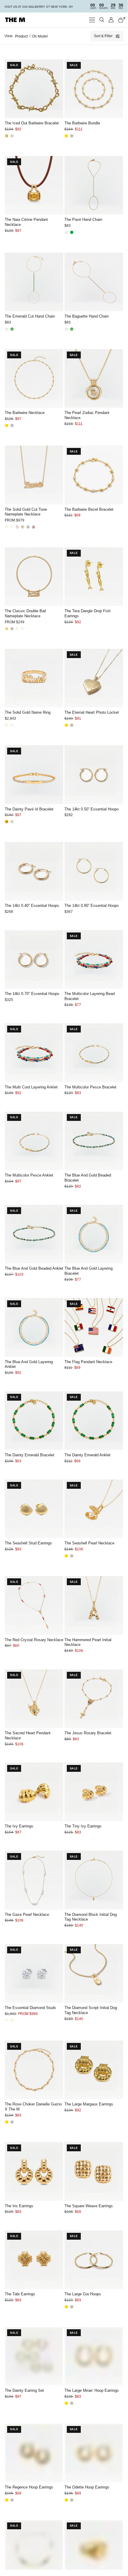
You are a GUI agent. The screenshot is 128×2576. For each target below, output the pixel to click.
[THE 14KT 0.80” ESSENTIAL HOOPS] (94, 871)
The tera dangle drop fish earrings (87, 613)
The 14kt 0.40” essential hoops (32, 906)
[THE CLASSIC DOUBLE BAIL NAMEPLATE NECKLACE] (34, 577)
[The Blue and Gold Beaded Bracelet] (94, 1141)
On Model (40, 36)
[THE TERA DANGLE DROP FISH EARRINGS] (94, 577)
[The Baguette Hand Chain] (94, 282)
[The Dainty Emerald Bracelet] (34, 1421)
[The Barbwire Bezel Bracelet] (94, 475)
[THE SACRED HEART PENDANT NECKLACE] (34, 1699)
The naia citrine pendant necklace (26, 222)
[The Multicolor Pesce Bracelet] (94, 1053)
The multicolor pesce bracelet (90, 1087)
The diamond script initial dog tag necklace (91, 2010)
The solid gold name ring (28, 712)
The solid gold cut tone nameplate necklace (26, 512)
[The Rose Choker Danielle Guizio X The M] (34, 2070)
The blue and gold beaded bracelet (88, 1178)
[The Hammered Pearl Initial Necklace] (94, 1605)
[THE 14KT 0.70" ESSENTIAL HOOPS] (34, 959)
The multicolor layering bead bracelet (90, 996)
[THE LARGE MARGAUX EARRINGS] (94, 2070)
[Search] (102, 20)
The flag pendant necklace (88, 1362)
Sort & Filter (103, 36)
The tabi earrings (20, 2294)
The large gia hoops (83, 2294)
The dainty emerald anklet (87, 1455)
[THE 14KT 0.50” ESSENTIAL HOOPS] (94, 775)
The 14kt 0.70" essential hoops (32, 994)
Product (21, 36)
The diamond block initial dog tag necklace (91, 1917)
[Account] (111, 20)
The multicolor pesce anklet (29, 1175)
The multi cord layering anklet (31, 1087)
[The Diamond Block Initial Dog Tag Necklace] (94, 1880)
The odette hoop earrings (87, 2487)
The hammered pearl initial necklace (88, 1642)
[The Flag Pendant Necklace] (94, 1327)
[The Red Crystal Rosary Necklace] (34, 1605)
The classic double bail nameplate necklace (25, 613)
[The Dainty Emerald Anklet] (94, 1421)
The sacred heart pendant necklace (28, 1735)
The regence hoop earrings (29, 2487)
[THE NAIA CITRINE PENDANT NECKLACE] (34, 185)
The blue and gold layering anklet (29, 1364)
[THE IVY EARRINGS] (34, 1792)
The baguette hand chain (87, 316)
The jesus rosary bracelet (88, 1733)
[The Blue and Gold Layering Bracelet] (94, 1234)
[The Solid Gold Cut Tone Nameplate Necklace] (34, 475)
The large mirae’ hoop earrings (92, 2390)
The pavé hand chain (83, 220)
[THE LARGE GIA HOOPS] (94, 2260)
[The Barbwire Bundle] (94, 89)
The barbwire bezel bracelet (89, 509)
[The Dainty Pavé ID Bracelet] (34, 775)
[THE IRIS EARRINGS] (34, 2171)
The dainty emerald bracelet (30, 1455)
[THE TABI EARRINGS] (34, 2260)
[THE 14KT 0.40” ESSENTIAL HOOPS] (34, 871)
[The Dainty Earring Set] (34, 2356)
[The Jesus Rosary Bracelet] (94, 1699)
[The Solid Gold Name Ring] (34, 678)
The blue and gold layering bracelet (89, 1271)
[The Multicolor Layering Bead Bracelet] (94, 959)
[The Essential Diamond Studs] (34, 1973)
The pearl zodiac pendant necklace (87, 415)
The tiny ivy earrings (83, 1826)
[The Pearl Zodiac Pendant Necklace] (94, 378)
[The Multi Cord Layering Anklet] (34, 1053)
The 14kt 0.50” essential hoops (92, 809)
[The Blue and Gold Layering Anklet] (34, 1327)
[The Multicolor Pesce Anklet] (34, 1141)
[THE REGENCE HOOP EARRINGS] (34, 2453)
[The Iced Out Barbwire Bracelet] (34, 89)
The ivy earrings (19, 1826)
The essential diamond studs (30, 2008)
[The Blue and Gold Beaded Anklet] (34, 1234)
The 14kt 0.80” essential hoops (92, 906)
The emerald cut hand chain (30, 316)
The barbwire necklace (25, 413)
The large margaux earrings (89, 2104)
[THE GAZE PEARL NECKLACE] (34, 1880)
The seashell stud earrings (28, 1543)
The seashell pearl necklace (89, 1543)
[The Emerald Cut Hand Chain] (34, 282)
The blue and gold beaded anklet (34, 1268)
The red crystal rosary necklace (34, 1640)
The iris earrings (19, 2206)
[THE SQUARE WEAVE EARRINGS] (94, 2171)
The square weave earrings (89, 2206)
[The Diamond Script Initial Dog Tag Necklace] (94, 1973)
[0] (120, 20)
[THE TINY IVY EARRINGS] (94, 1792)
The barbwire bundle (82, 123)
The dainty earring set (24, 2390)
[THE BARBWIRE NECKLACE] (34, 378)
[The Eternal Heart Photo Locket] (94, 678)
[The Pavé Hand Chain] (94, 185)
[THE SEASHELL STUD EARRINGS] (34, 1509)
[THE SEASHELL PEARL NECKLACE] (94, 1509)
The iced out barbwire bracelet (32, 123)
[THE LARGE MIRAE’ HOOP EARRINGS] (94, 2356)
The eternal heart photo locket (92, 712)
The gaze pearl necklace (27, 1915)
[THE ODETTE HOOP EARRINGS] (94, 2453)
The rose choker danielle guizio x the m (33, 2107)
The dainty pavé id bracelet (29, 809)
